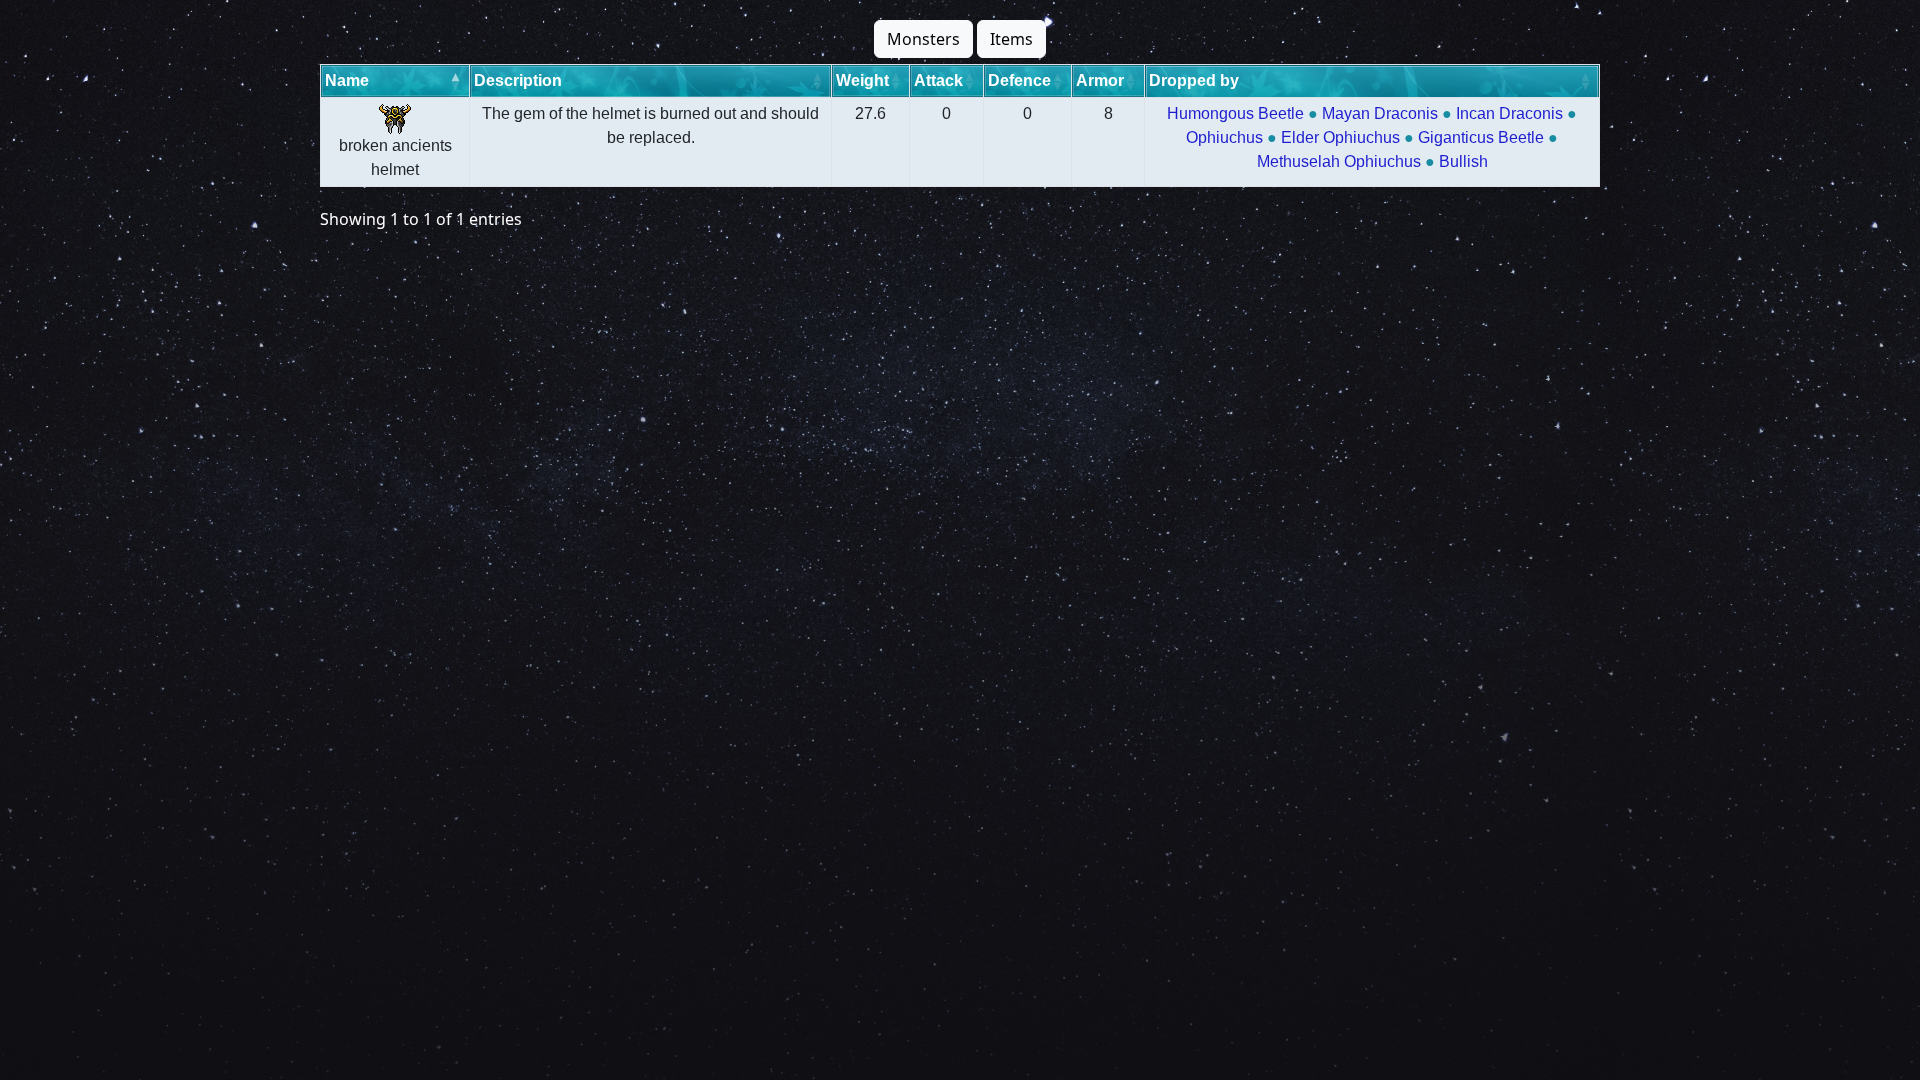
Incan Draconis (1509, 113)
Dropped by (1194, 80)
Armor (1100, 80)
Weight (862, 80)
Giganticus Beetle (1481, 137)
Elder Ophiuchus (1340, 137)
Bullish (1463, 161)
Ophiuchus (1224, 137)
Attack (938, 80)
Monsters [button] (923, 39)
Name (347, 80)
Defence (1019, 80)
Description (518, 80)
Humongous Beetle (1235, 113)
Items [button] (1011, 39)
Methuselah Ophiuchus (1339, 161)
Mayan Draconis (1380, 113)
